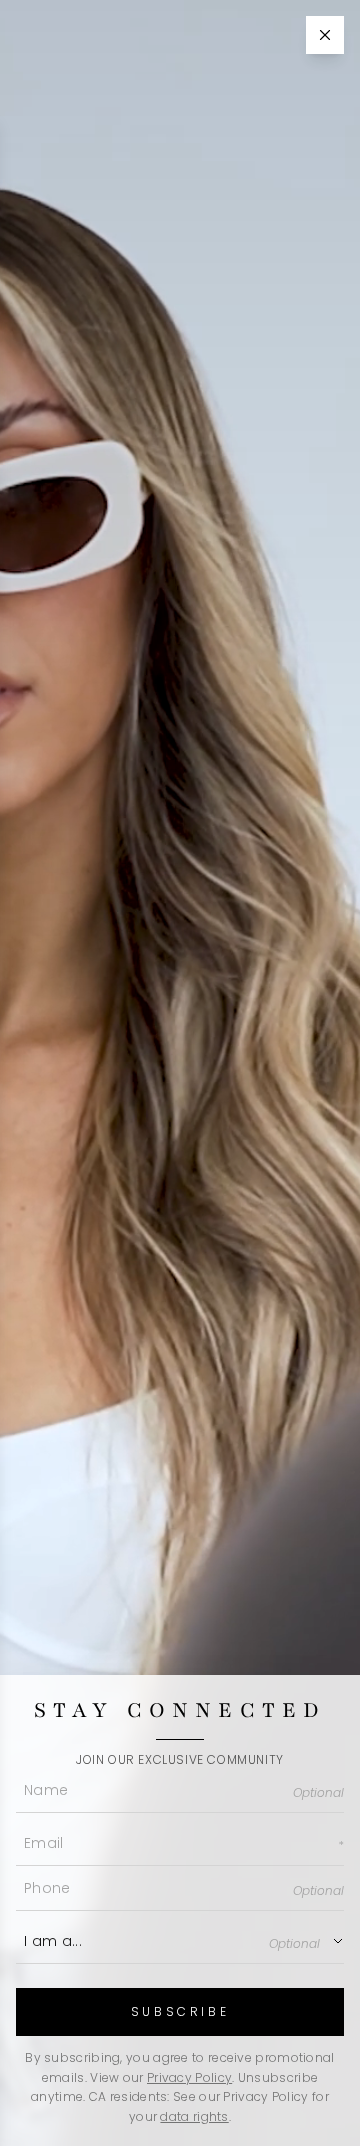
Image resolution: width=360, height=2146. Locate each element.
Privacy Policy (189, 2077)
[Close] (325, 35)
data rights (194, 2116)
